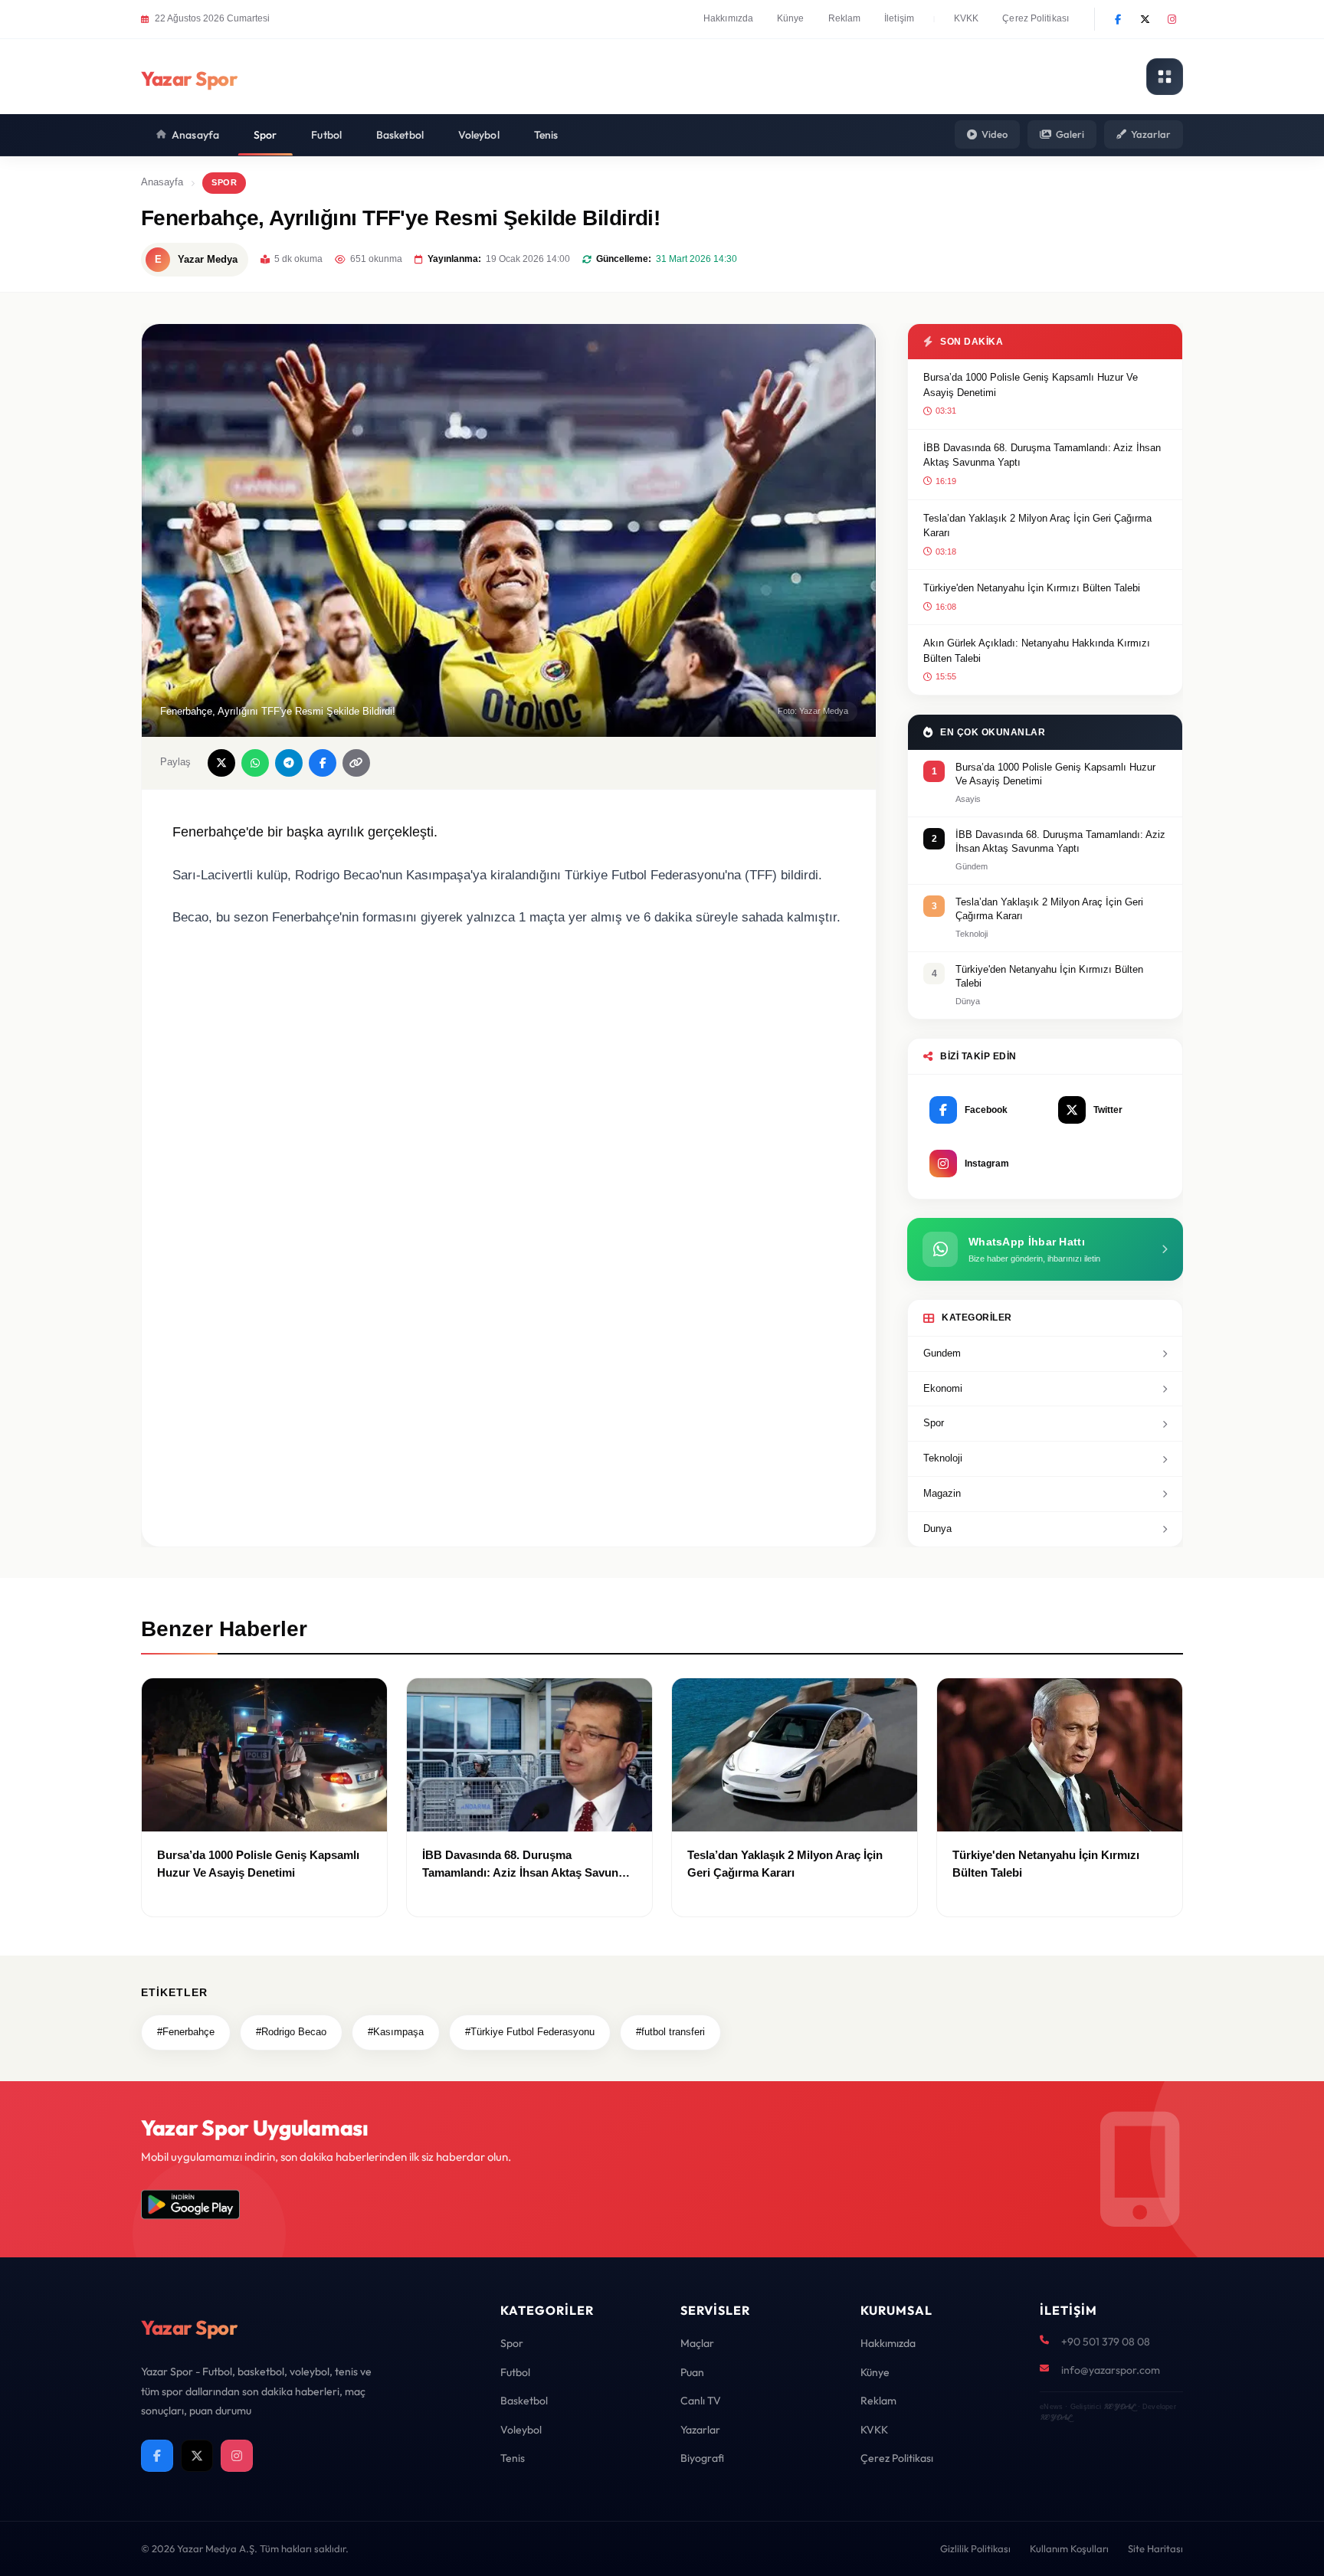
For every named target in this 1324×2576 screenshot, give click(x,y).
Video (995, 134)
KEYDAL (1119, 2406)
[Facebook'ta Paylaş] (323, 763)
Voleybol (479, 135)
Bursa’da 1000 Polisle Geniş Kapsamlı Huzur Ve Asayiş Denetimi (1031, 385)
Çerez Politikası (1036, 18)
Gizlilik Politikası (975, 2548)
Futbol (326, 135)
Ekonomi (943, 1388)
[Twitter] (1145, 19)
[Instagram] (1172, 19)
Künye (791, 18)
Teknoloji (943, 1458)
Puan (692, 2372)
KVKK (966, 18)
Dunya (937, 1529)
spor (224, 182)
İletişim (899, 18)
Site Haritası (1155, 2548)
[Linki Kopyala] (356, 763)
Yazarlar (1151, 134)
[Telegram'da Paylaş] (289, 763)
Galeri (1070, 134)
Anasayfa (195, 135)
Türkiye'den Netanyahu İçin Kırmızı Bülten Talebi (1032, 588)
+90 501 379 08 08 (1106, 2342)
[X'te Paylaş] (221, 763)
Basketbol (400, 135)
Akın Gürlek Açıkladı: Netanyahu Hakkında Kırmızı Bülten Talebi (1037, 651)
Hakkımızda (728, 18)
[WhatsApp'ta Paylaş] (255, 763)
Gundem (942, 1353)
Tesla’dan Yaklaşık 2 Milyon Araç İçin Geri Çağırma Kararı (1037, 526)
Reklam (845, 18)
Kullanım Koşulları (1069, 2548)
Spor (265, 135)
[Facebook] (1118, 19)
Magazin (942, 1493)
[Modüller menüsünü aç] (1165, 77)
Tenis (546, 135)
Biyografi (702, 2458)
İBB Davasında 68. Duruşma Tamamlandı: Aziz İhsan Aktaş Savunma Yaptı (1042, 455)
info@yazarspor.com (1111, 2370)
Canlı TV (701, 2401)
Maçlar (697, 2343)
